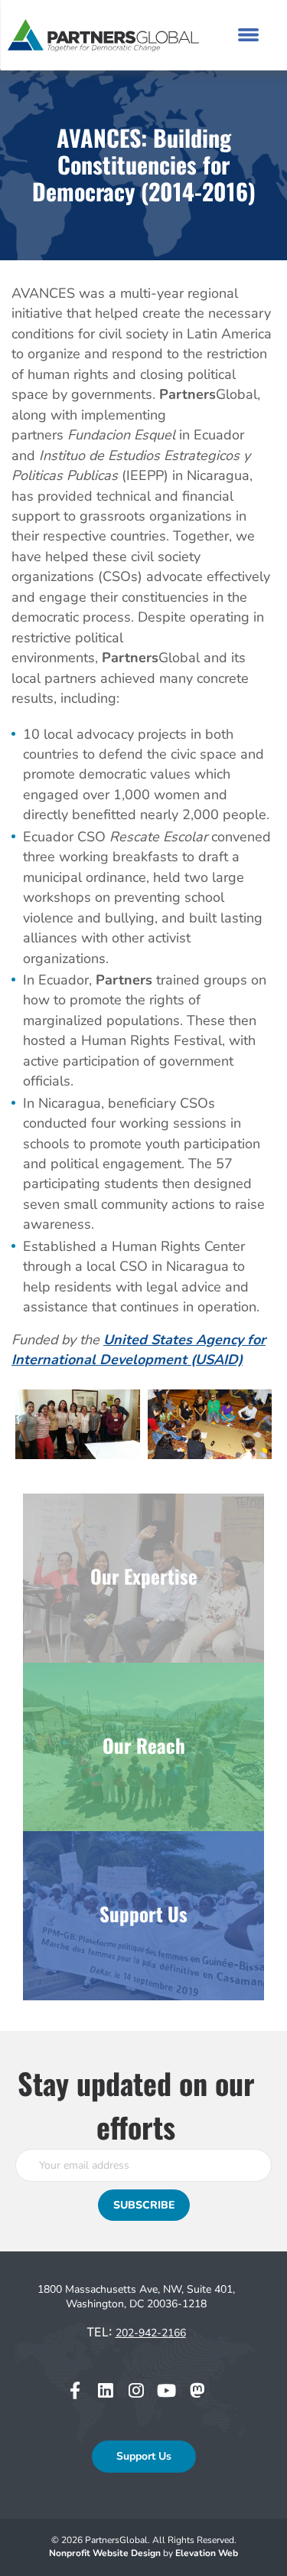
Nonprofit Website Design (106, 2553)
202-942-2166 (151, 2333)
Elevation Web (207, 2553)
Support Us (144, 2456)
